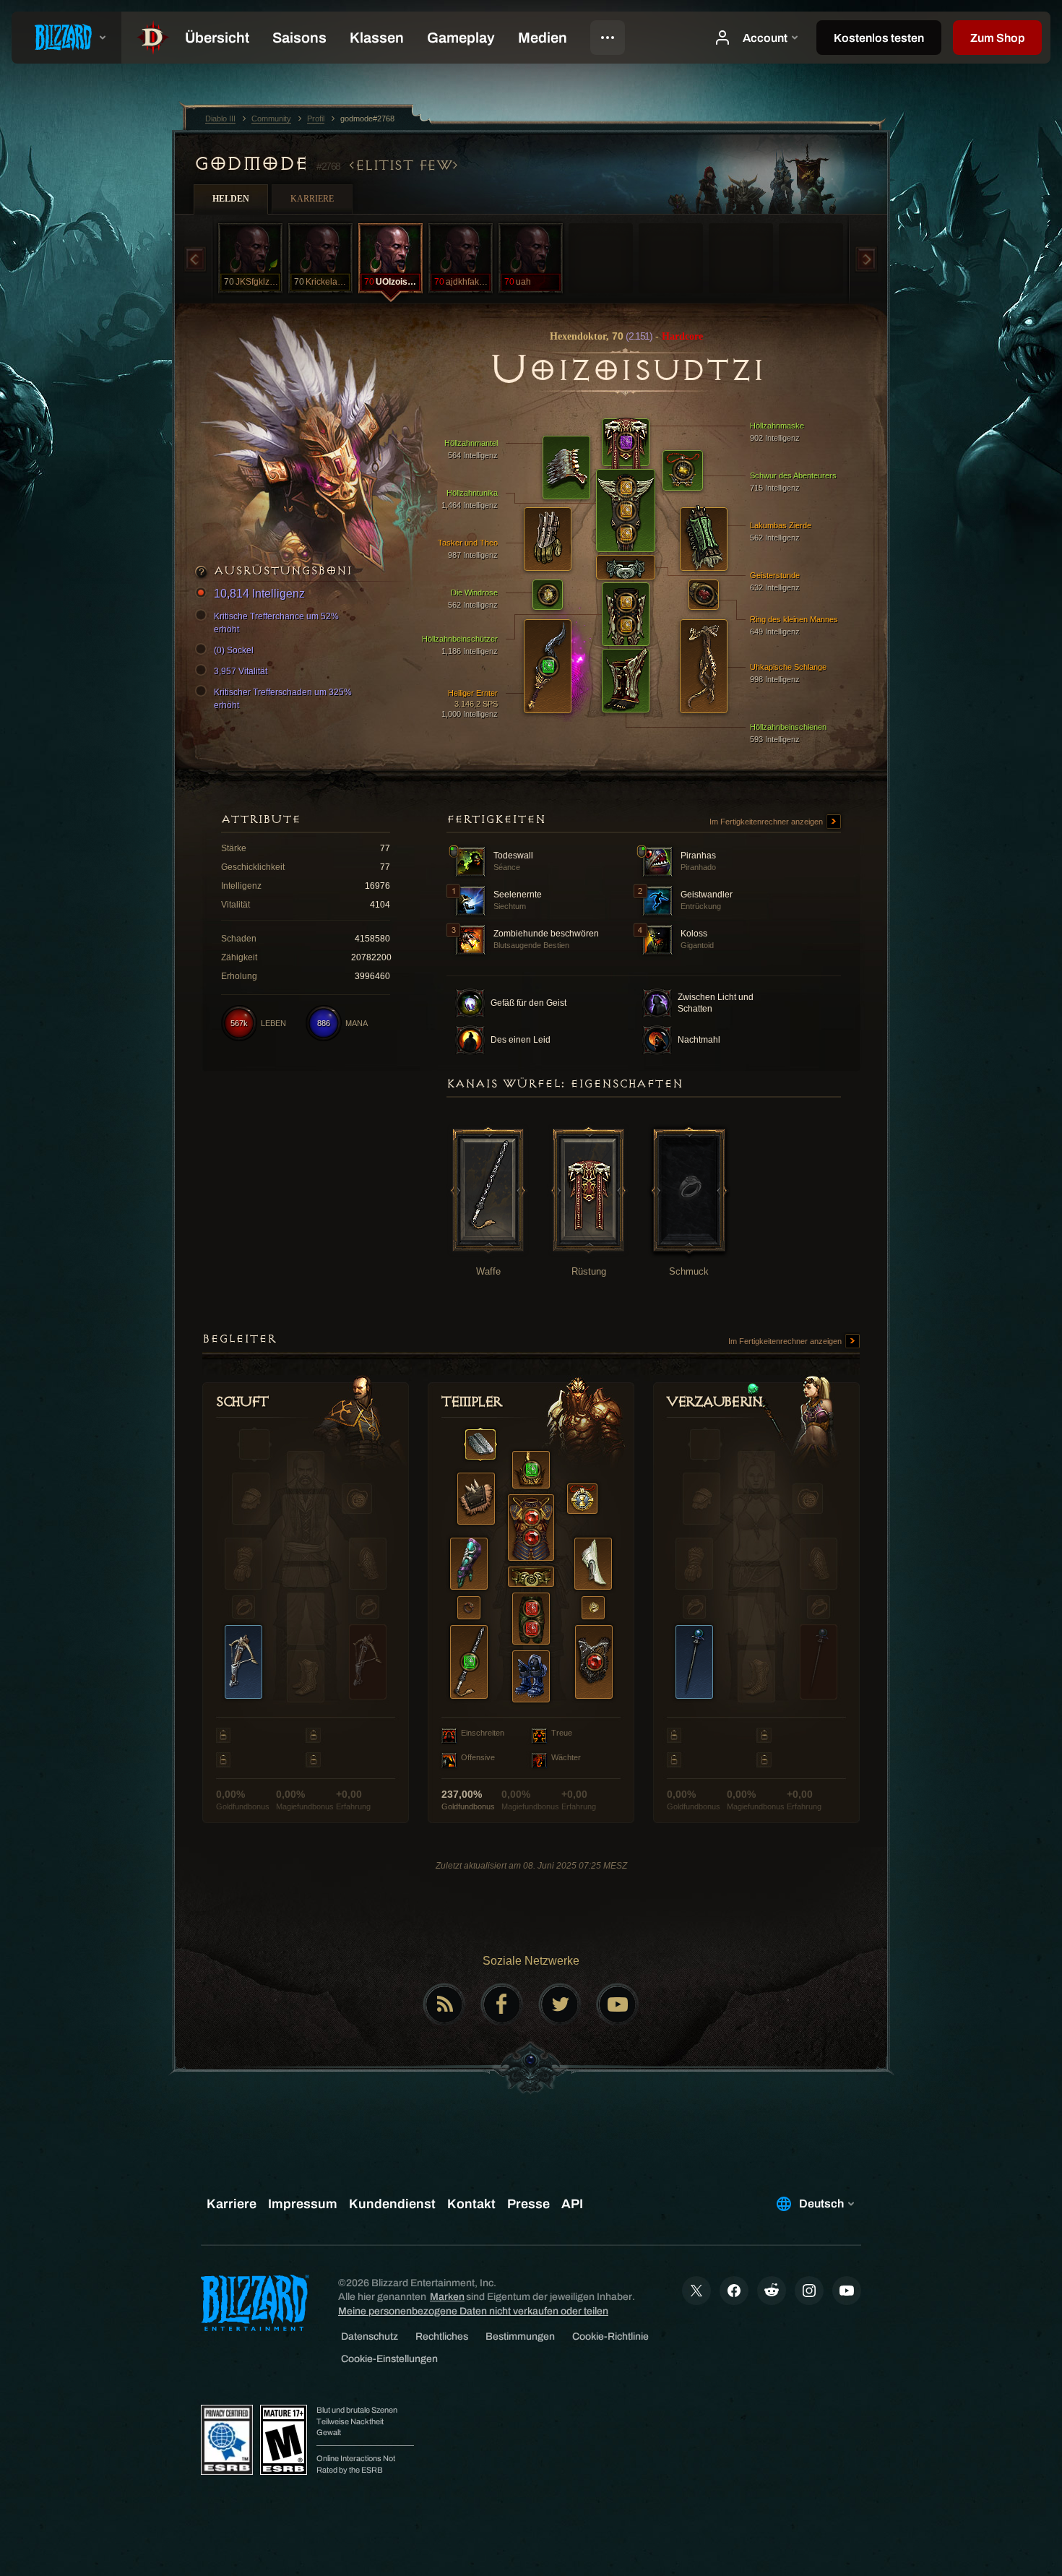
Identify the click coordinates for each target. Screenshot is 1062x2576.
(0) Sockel (234, 650)
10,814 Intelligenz (259, 594)
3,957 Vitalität (241, 671)
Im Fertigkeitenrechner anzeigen (767, 822)
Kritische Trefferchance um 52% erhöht (276, 623)
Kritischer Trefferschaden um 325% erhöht (283, 699)
